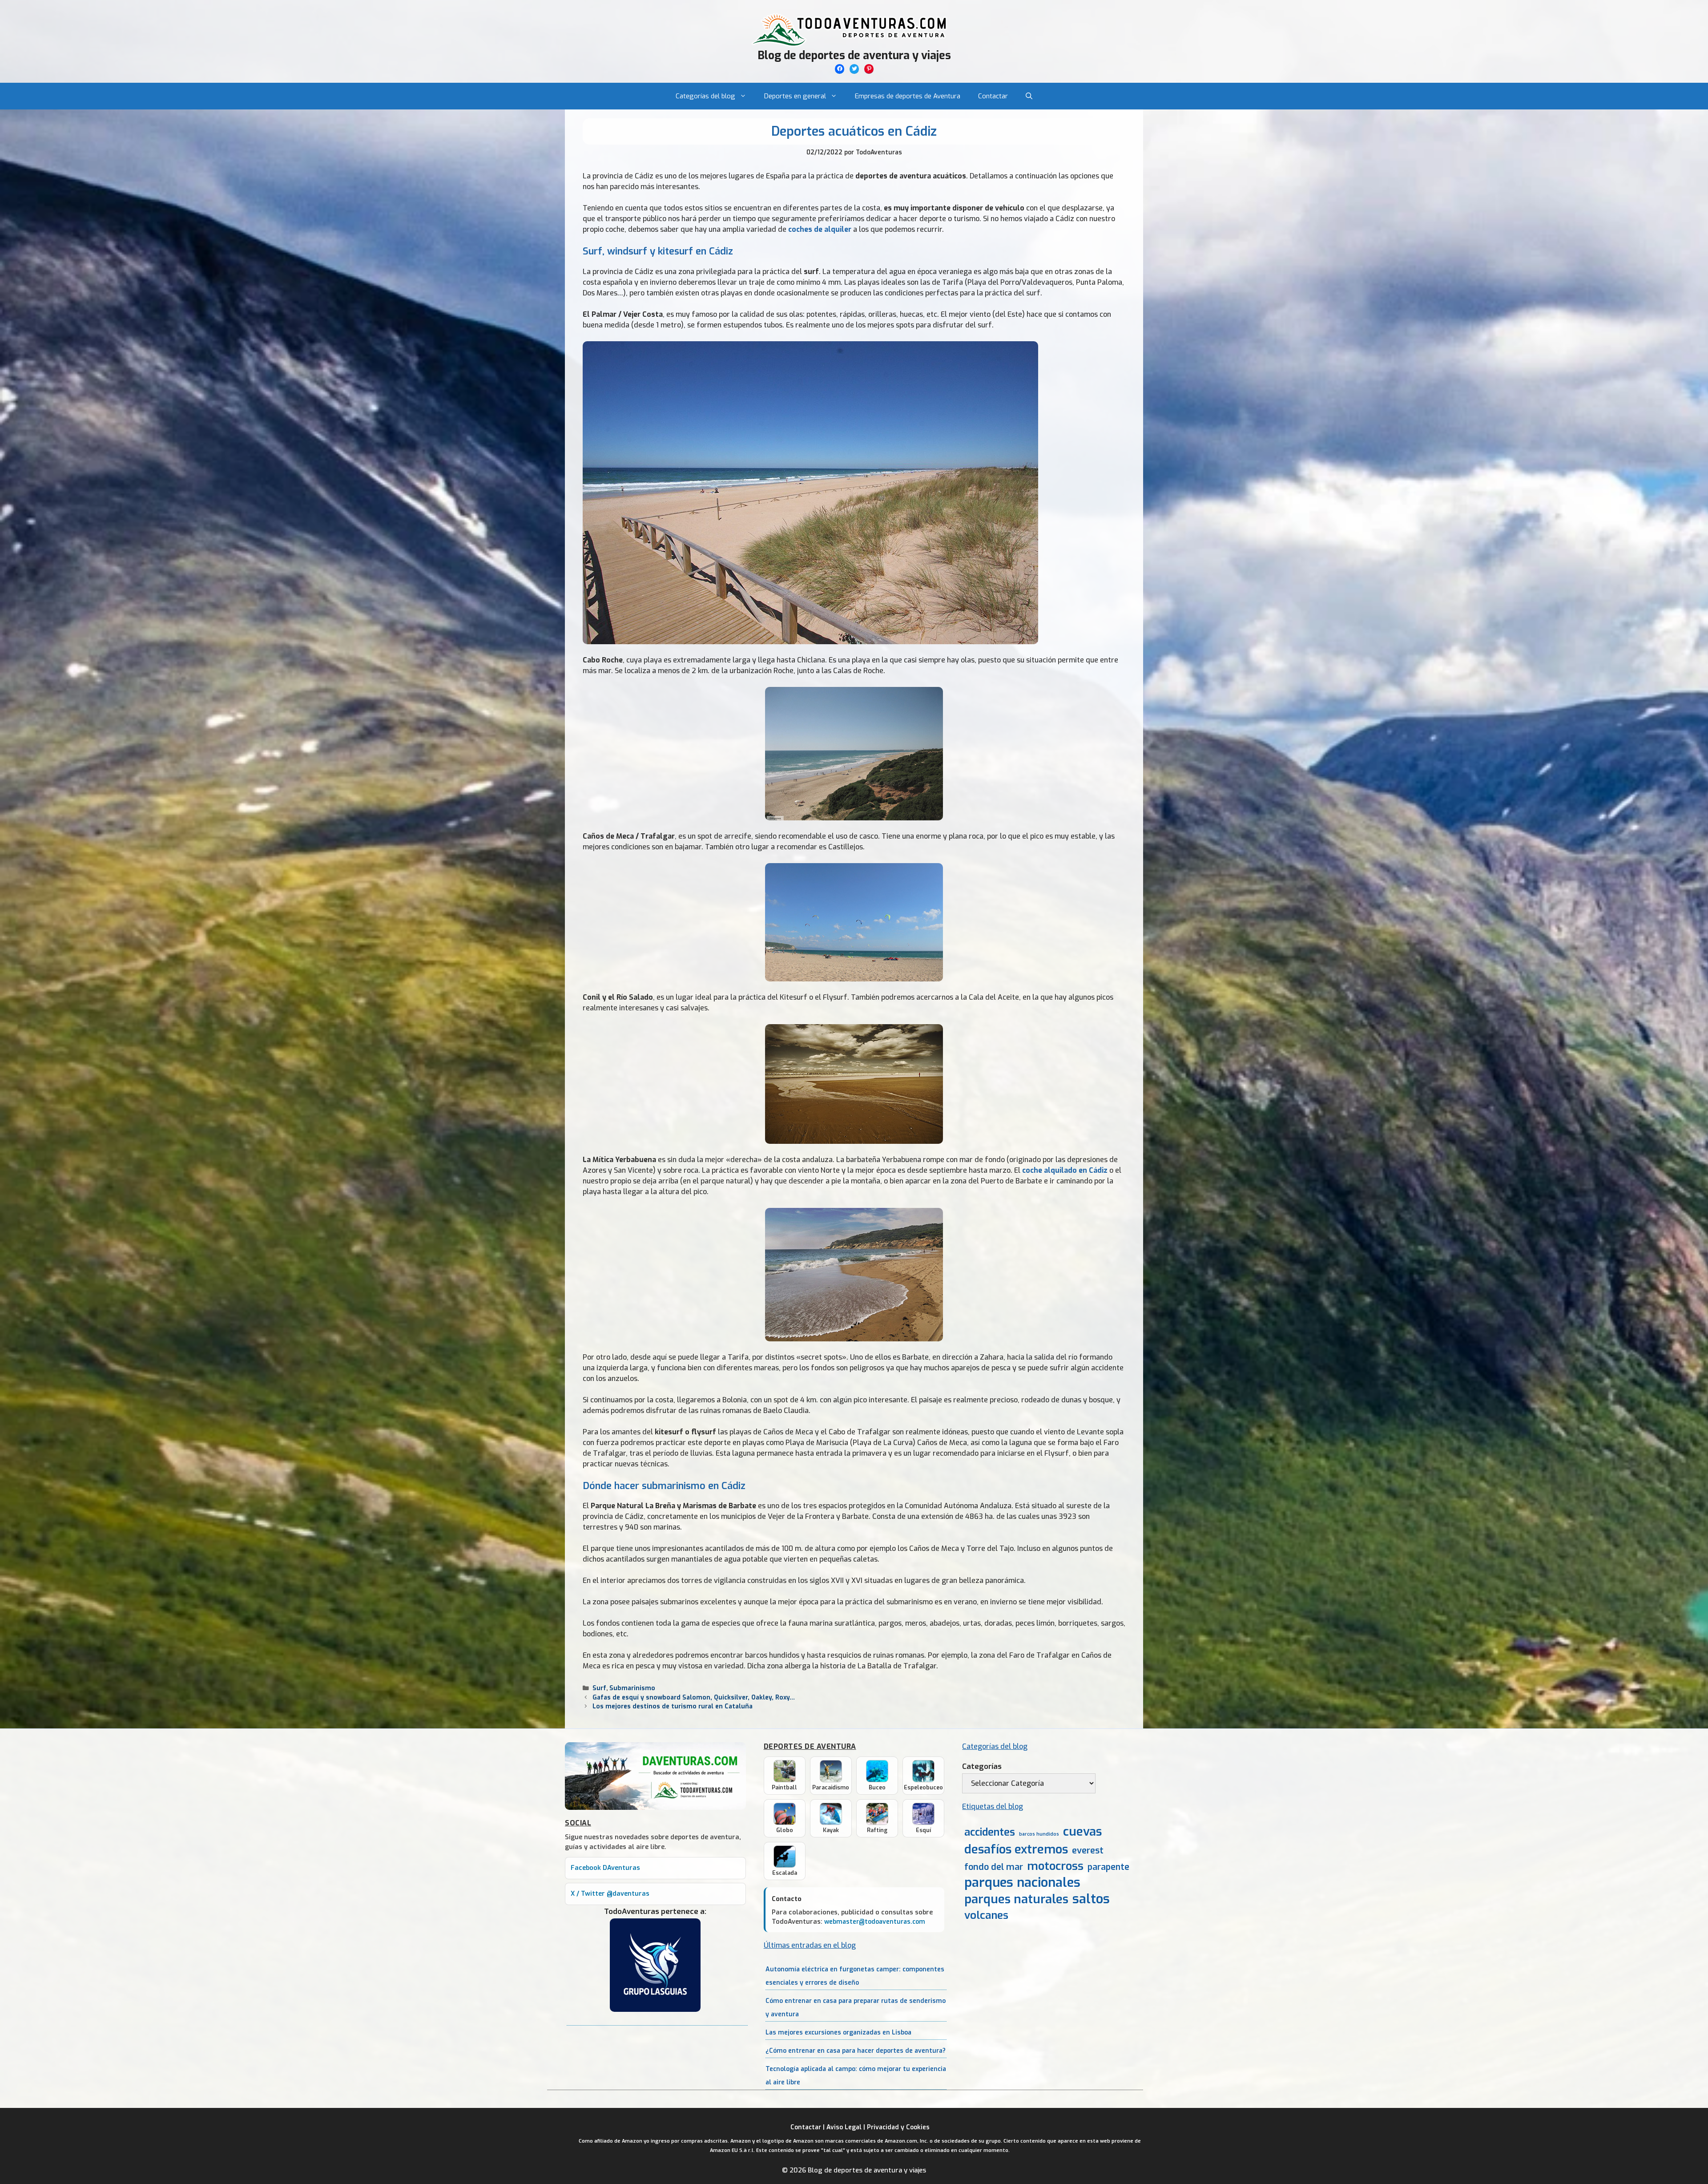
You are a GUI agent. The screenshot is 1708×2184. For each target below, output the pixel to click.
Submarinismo (632, 1688)
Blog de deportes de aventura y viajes (854, 55)
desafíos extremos (1016, 1850)
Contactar (993, 96)
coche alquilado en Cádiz (1065, 1170)
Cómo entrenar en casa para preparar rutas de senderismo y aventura (856, 2008)
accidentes (990, 1832)
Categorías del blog (705, 96)
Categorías (982, 1766)
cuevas (1082, 1832)
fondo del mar (994, 1867)
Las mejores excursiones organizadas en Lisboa (838, 2033)
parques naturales (1016, 1899)
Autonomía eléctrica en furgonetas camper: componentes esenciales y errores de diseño (855, 1976)
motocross (1055, 1866)
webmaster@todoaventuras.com (875, 1922)
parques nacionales (1022, 1883)
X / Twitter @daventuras (610, 1894)
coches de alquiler (820, 229)
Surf (599, 1688)
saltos (1091, 1899)
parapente (1108, 1867)
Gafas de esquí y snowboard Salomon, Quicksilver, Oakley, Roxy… (694, 1697)
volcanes (986, 1915)
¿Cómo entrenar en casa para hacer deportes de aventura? (856, 2051)
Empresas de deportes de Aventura (908, 96)
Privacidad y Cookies (898, 2127)
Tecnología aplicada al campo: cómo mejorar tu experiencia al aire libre (856, 2076)
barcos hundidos (1039, 1834)
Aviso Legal (844, 2127)
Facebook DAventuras (605, 1868)
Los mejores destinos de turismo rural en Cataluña (673, 1706)
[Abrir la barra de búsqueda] (1029, 96)
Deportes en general (795, 96)
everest (1088, 1851)
